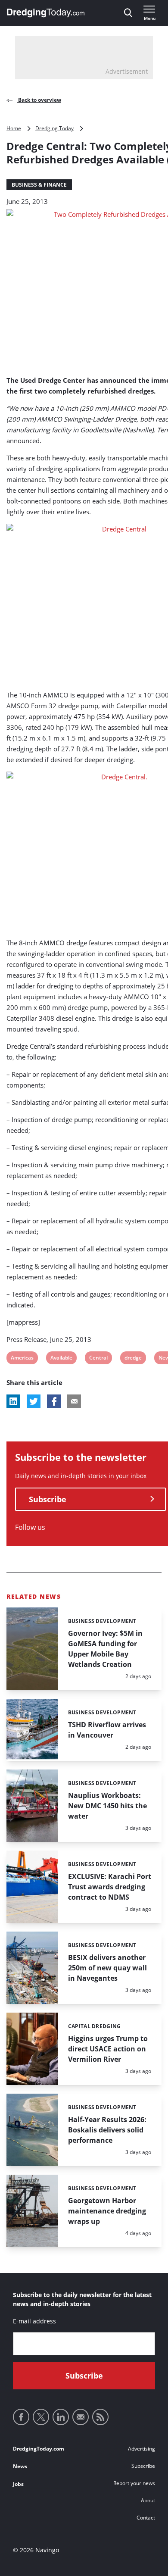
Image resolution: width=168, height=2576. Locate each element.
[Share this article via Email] (74, 1401)
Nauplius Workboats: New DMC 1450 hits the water (107, 1806)
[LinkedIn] (61, 2417)
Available (61, 1359)
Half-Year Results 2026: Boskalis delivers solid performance (107, 2130)
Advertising (142, 2449)
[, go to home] (46, 13)
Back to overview (39, 100)
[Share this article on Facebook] (54, 1401)
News (20, 2466)
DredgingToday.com (39, 2449)
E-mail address (34, 2321)
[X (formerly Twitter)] (41, 2417)
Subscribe (48, 1499)
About (148, 2500)
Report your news (134, 2483)
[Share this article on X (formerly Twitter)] (34, 1401)
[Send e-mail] (81, 2417)
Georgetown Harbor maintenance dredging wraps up (107, 2211)
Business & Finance (39, 185)
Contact (146, 2518)
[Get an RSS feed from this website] (100, 2417)
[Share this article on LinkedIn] (13, 1401)
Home (14, 128)
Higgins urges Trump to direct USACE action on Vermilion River (108, 2049)
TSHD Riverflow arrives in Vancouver (107, 1730)
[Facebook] (21, 2417)
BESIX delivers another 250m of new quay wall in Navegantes (107, 1968)
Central (98, 1359)
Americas (22, 1359)
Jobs (18, 2484)
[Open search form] (128, 13)
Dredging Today (54, 128)
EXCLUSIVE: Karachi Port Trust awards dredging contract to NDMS (110, 1887)
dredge (133, 1359)
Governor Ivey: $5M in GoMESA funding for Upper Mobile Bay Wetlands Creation (105, 1649)
